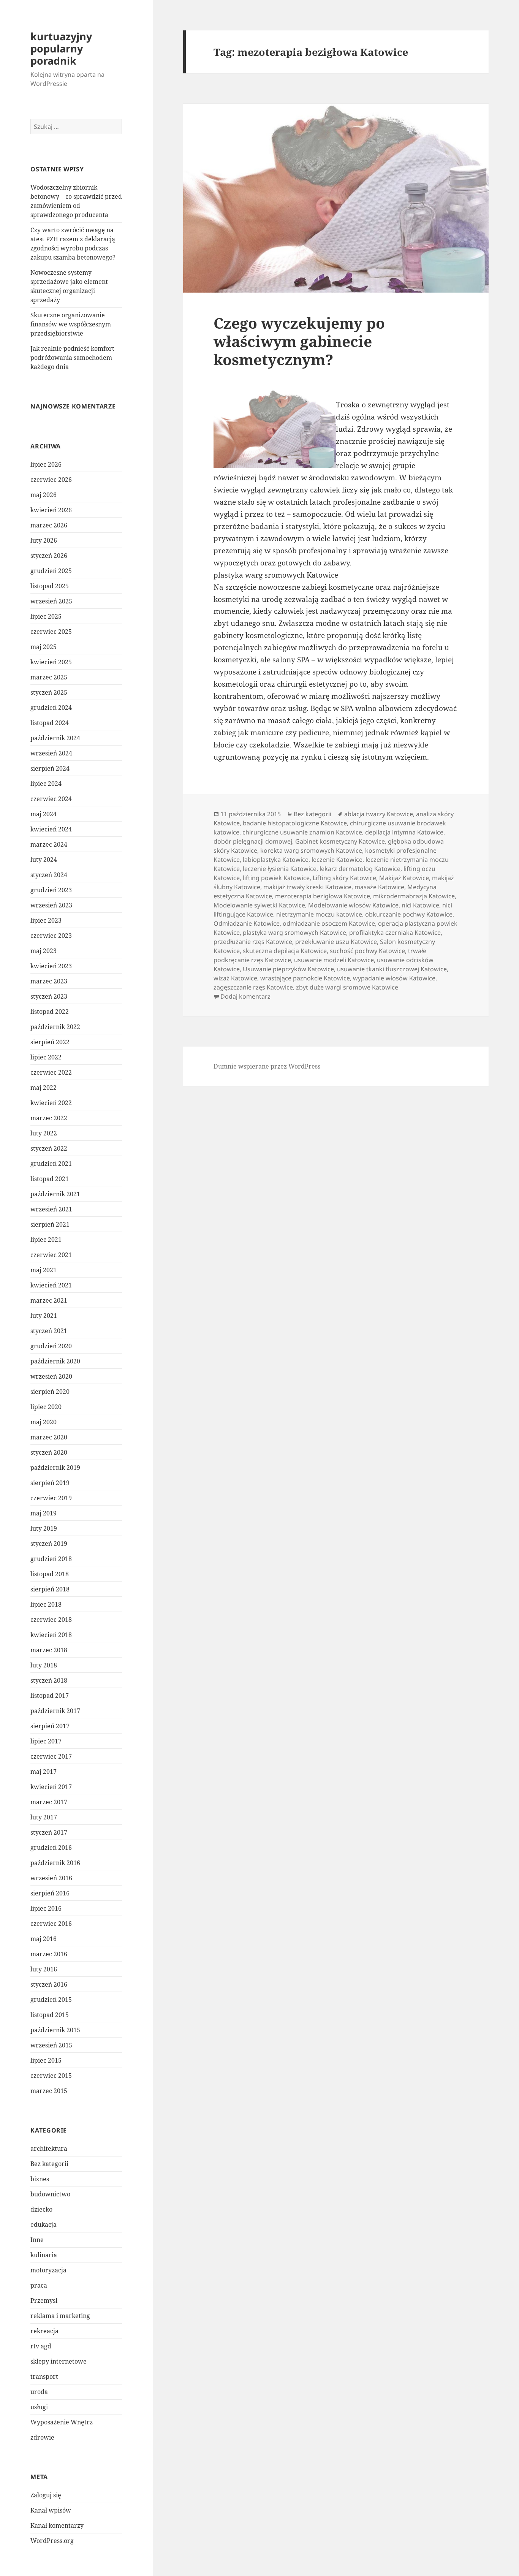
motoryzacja (48, 2270)
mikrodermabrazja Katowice (414, 896)
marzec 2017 (49, 1802)
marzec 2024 (49, 844)
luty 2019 (44, 1528)
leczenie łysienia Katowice (280, 869)
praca (39, 2285)
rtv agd (41, 2346)
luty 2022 (44, 1133)
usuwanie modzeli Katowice (334, 960)
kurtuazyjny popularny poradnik (61, 48)
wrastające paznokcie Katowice (305, 978)
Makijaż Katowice (404, 878)
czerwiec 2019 (51, 1498)
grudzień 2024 (51, 708)
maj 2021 (44, 1270)
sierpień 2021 (50, 1224)
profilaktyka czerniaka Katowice (395, 933)
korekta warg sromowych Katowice (311, 850)
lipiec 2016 (46, 1908)
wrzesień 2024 (51, 753)
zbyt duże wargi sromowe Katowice (347, 987)
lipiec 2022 (46, 1057)
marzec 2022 (49, 1118)
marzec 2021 (49, 1300)
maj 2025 (44, 647)
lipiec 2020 (46, 1407)
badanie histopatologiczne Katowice (295, 823)
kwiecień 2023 (51, 966)
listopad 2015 (50, 2015)
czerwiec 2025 (51, 632)
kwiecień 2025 (51, 662)
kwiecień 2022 (51, 1103)
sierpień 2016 (50, 1893)
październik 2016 (55, 1863)
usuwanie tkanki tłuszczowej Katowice (392, 969)
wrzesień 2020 (51, 1376)
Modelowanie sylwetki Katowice (259, 905)
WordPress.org (52, 2541)
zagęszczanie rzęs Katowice (253, 987)
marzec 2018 (49, 1650)
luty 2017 (44, 1817)
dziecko (41, 2209)
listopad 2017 (50, 1696)
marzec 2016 (49, 1954)
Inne (37, 2240)
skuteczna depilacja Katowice (285, 951)
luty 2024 (44, 860)
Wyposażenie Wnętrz (62, 2422)
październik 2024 (55, 738)
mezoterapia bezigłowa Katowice (323, 896)
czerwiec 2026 (51, 480)
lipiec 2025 (46, 616)
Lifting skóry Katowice (344, 878)
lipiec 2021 (46, 1240)
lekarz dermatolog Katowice (360, 869)
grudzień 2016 (51, 1848)
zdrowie (42, 2437)
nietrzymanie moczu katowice (319, 914)
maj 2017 (44, 1772)
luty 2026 (44, 540)
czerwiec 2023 (51, 936)
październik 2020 (55, 1361)
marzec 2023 (49, 981)
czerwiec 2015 (51, 2076)
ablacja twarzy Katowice (379, 814)
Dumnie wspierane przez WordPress (267, 1066)
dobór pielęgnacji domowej (253, 841)
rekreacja (44, 2331)
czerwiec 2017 (51, 1756)
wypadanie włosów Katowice (394, 978)
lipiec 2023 (46, 920)
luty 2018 (44, 1665)
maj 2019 (44, 1513)
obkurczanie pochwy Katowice (409, 914)
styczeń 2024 (49, 875)
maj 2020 (44, 1422)
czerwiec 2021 (51, 1255)
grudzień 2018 (51, 1559)
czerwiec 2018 (51, 1620)
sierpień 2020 (50, 1392)
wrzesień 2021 (51, 1209)
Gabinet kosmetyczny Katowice (340, 841)
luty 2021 (44, 1316)
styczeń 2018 (49, 1680)
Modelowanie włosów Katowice (353, 905)
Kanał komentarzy (57, 2525)
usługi (39, 2407)
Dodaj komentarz (245, 996)
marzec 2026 (49, 525)
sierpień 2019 (50, 1483)
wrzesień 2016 (51, 1878)
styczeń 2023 (49, 996)
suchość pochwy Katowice (367, 951)
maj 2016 (44, 1939)
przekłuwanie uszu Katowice (336, 942)
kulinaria (44, 2255)
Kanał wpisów (51, 2510)
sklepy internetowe (59, 2361)
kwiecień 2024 (51, 829)
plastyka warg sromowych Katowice (276, 575)
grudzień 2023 (51, 890)
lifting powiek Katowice (276, 878)
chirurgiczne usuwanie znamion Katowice (302, 832)
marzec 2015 (49, 2091)
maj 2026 (44, 495)
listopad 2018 (50, 1574)
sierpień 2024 (50, 768)
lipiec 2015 (46, 2060)
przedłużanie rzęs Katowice (253, 942)
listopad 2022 (50, 1012)
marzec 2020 (49, 1437)
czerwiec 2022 (51, 1072)
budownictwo (50, 2194)
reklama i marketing (60, 2316)
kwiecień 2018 (51, 1635)
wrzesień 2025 (51, 601)
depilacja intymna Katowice (404, 832)
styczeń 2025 (49, 692)
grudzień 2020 (51, 1346)
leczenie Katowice (337, 860)
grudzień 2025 (51, 571)
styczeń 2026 (49, 556)
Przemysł (44, 2301)
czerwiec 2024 (51, 799)
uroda (39, 2392)
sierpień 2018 (50, 1589)
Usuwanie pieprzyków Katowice (288, 969)
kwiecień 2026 (51, 510)
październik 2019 (55, 1468)
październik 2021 (55, 1194)
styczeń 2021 (49, 1331)
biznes (40, 2179)
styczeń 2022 (49, 1148)
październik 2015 (55, 2030)
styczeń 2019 (49, 1544)
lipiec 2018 (46, 1604)
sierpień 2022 (50, 1042)
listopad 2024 (50, 723)
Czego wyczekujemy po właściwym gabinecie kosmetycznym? (299, 341)
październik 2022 (55, 1027)
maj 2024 (44, 814)
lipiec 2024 (46, 784)
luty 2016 (44, 1969)
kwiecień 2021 (51, 1285)
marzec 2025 (49, 677)
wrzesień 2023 (51, 905)
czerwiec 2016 (51, 1924)
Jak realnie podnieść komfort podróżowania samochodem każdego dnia (72, 358)
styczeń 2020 (49, 1452)
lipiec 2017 (46, 1741)
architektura (49, 2149)
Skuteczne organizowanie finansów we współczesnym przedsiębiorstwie (71, 324)
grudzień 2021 (51, 1164)
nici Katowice (420, 905)
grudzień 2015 (51, 2000)
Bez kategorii (49, 2164)
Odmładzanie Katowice (247, 923)
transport (44, 2377)
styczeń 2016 (49, 1984)
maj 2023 (44, 951)
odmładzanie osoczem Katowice (329, 923)
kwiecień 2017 (51, 1787)
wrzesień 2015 (51, 2045)
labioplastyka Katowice (276, 860)
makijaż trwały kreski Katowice (307, 887)
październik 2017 (55, 1711)
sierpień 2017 (50, 1726)
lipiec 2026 (46, 464)
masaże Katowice (379, 887)
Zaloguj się (46, 2495)
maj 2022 (44, 1088)
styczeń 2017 (49, 1832)
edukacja (44, 2225)
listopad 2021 (50, 1179)
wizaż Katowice (235, 978)
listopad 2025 (50, 586)
